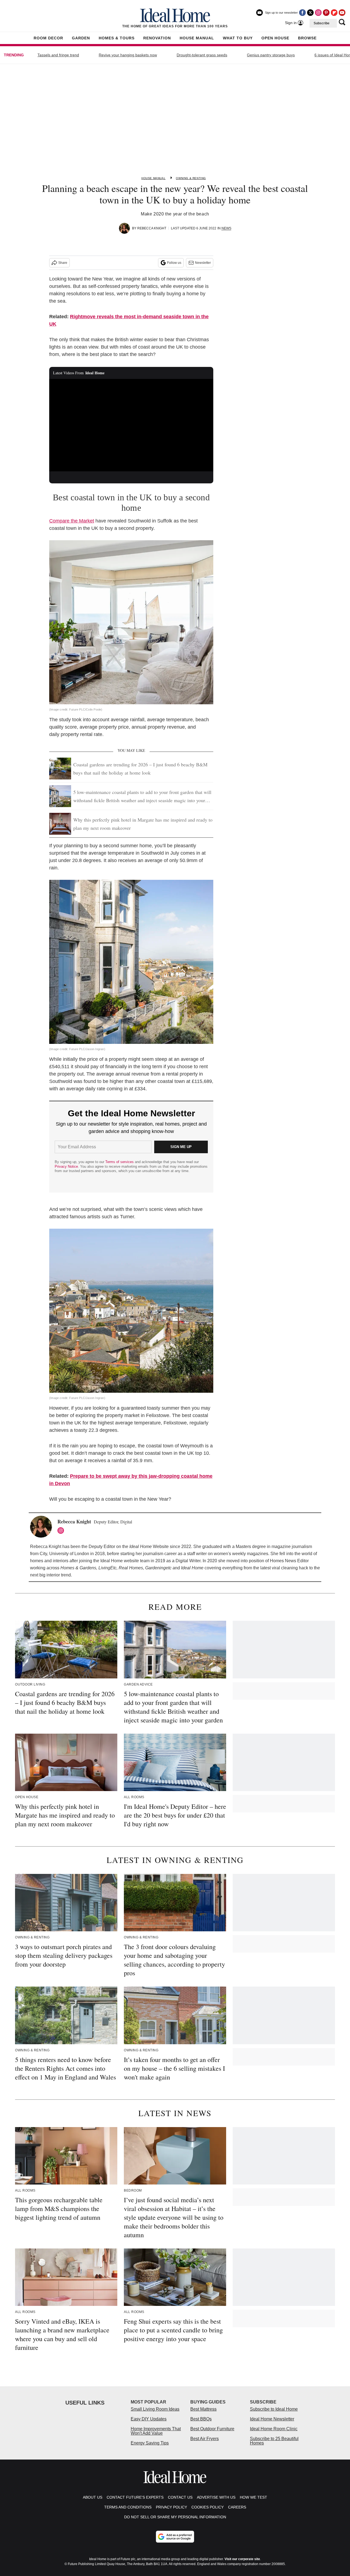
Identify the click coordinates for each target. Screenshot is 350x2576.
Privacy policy (171, 2507)
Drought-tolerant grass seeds (202, 55)
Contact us (180, 2497)
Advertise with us (216, 2497)
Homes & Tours (117, 38)
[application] (131, 425)
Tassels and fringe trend (58, 55)
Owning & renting (191, 178)
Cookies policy (208, 2507)
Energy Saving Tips (150, 2443)
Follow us (174, 263)
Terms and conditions (128, 2507)
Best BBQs (201, 2419)
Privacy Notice (66, 1166)
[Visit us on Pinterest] (326, 13)
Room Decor (48, 38)
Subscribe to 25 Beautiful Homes (274, 2441)
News (226, 228)
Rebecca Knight (152, 228)
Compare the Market (72, 521)
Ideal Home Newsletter (272, 2419)
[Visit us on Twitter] (310, 13)
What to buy (238, 38)
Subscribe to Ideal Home (274, 2409)
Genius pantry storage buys (271, 55)
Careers (237, 2507)
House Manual (197, 38)
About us (93, 2497)
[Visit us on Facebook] (302, 13)
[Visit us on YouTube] (342, 13)
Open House (275, 38)
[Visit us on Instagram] (318, 13)
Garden (81, 38)
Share (63, 263)
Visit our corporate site (242, 2559)
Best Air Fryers (205, 2439)
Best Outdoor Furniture (212, 2429)
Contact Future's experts (135, 2497)
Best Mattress (203, 2409)
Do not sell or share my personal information (175, 2517)
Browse (307, 38)
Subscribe (322, 23)
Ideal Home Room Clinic (274, 2429)
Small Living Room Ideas (155, 2409)
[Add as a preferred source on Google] (175, 2537)
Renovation (157, 38)
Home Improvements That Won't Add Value (156, 2431)
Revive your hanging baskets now (128, 55)
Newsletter (203, 263)
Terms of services (120, 1162)
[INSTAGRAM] (62, 1531)
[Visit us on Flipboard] (334, 13)
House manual (153, 178)
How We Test (253, 2497)
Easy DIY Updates (149, 2419)
